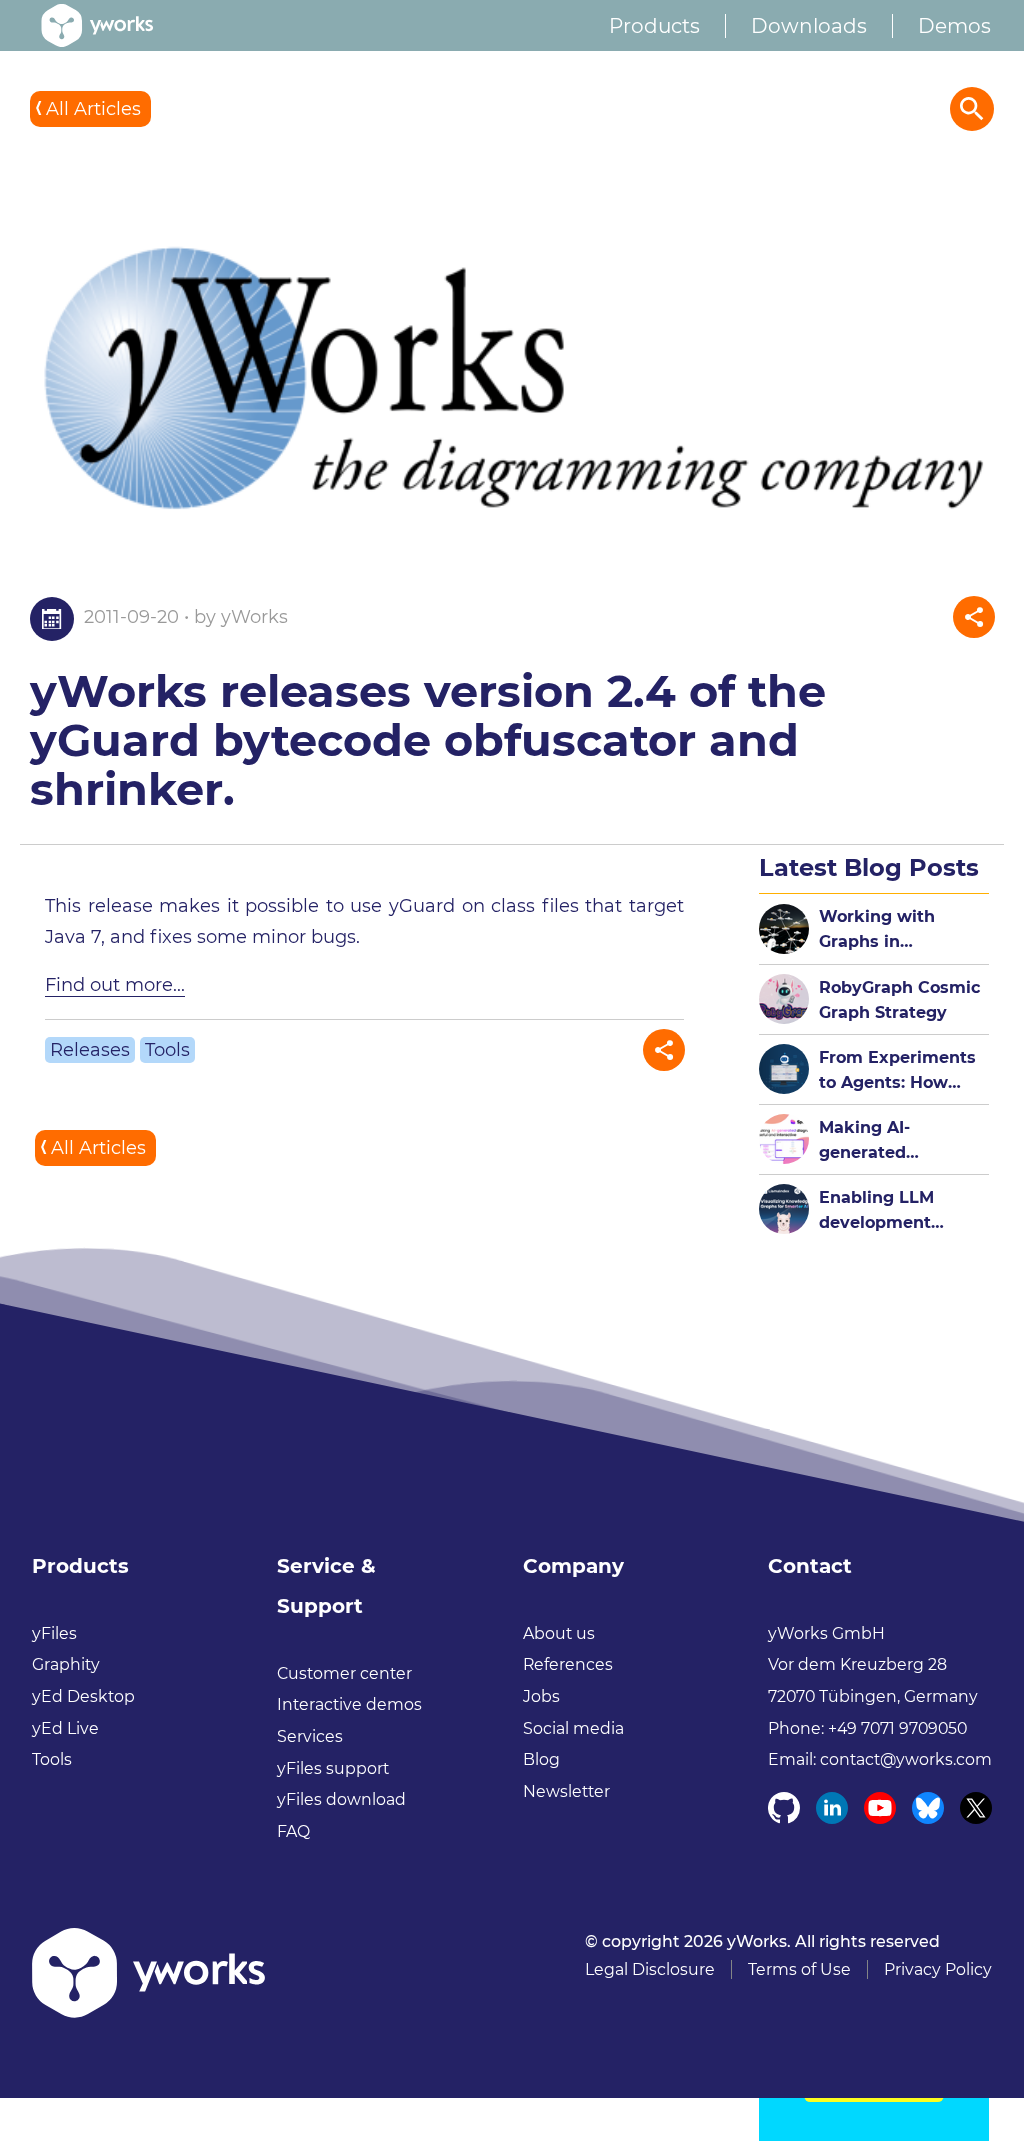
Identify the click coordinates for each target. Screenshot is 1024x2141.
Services (310, 1736)
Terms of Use (799, 1969)
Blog (541, 1759)
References (568, 1664)
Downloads (809, 26)
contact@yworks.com (906, 1759)
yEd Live (65, 1728)
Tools (167, 1050)
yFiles (54, 1633)
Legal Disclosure (650, 1969)
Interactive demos (349, 1704)
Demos (954, 26)
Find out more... (115, 985)
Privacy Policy (938, 1969)
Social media (573, 1728)
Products (654, 26)
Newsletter (566, 1791)
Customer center (344, 1673)
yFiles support (333, 1768)
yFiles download (341, 1799)
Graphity (66, 1664)
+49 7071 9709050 (897, 1728)
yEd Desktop (83, 1696)
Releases (90, 1050)
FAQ (293, 1831)
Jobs (541, 1696)
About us (559, 1633)
